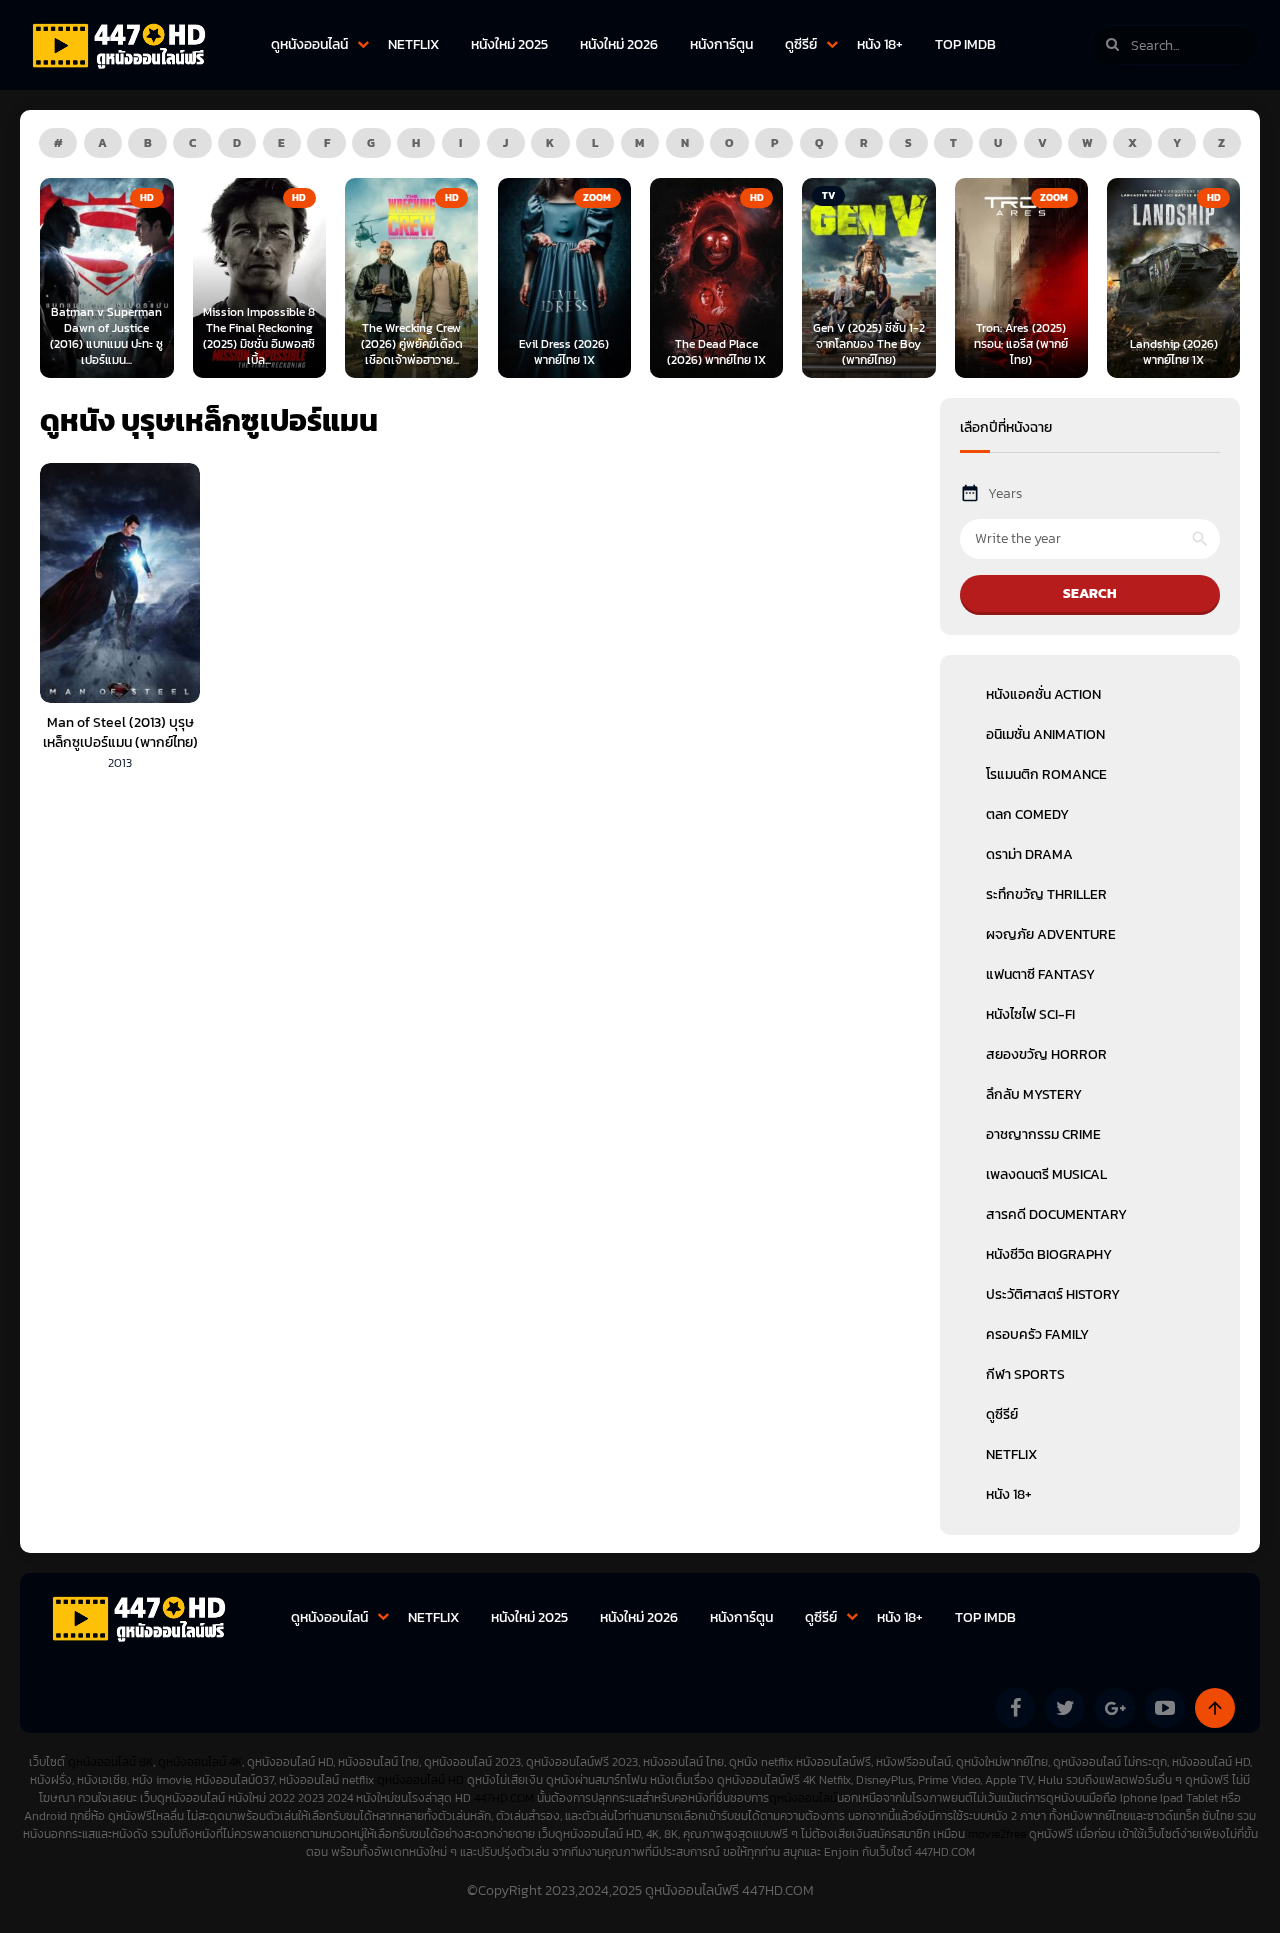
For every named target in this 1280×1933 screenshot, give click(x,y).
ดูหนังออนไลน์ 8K (110, 1762)
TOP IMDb (965, 44)
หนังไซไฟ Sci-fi (1030, 1014)
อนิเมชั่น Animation (1045, 734)
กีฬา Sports (1025, 1374)
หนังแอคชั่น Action (1043, 694)
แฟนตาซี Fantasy (1040, 974)
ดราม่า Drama (1029, 854)
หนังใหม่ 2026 (619, 44)
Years (1005, 493)
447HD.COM (504, 1798)
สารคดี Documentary (1056, 1214)
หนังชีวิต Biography (1049, 1254)
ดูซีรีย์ (801, 44)
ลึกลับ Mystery (1034, 1094)
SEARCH (1090, 593)
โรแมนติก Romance (1046, 774)
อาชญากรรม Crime (1043, 1134)
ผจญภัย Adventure (1051, 934)
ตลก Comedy (1027, 814)
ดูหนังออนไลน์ (309, 44)
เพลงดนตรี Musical (1046, 1174)
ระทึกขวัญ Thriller (1046, 894)
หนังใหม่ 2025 (509, 44)
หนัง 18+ (880, 44)
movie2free (998, 1834)
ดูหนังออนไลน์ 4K (200, 1762)
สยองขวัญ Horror (1046, 1054)
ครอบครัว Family (1037, 1334)
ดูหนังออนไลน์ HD (420, 1780)
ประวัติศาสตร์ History (1053, 1294)
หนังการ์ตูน (721, 44)
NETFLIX (413, 44)
